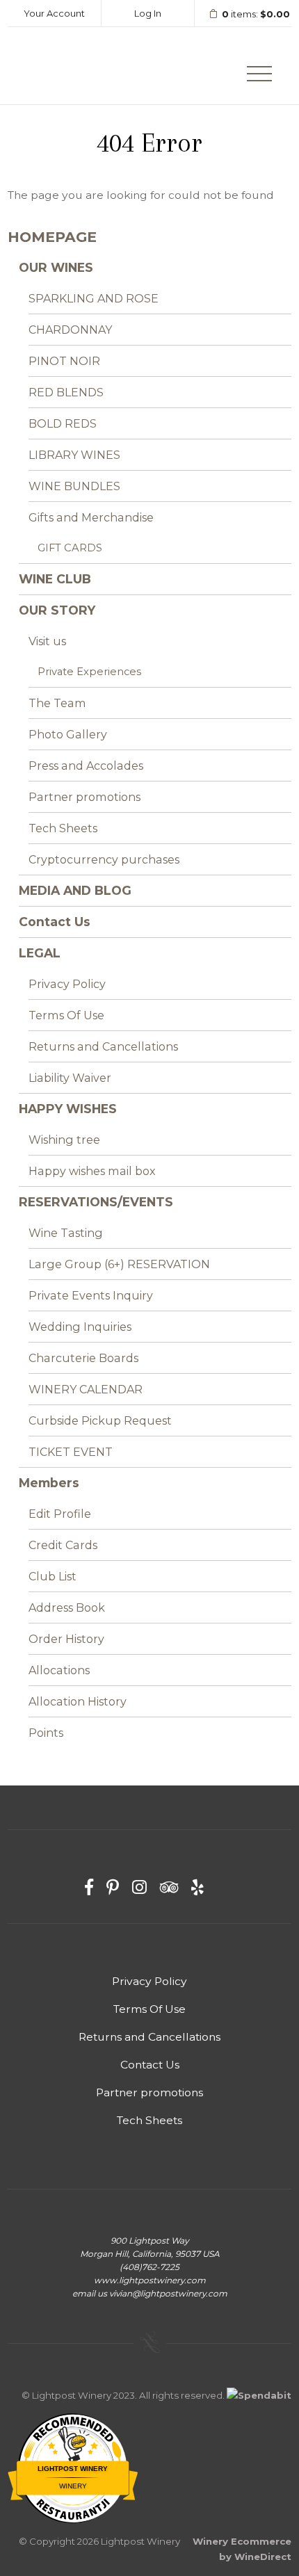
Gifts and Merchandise (91, 517)
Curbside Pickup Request (100, 1420)
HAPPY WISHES (68, 1109)
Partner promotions (84, 797)
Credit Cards (63, 1545)
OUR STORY (57, 610)
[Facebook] (89, 1887)
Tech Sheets (63, 828)
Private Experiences (89, 672)
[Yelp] (197, 1887)
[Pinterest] (113, 1887)
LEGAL (40, 953)
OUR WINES (56, 267)
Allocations (59, 1670)
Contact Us (55, 922)
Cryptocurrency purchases (104, 859)
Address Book (67, 1607)
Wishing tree (64, 1140)
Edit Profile (60, 1514)
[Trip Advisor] (169, 1887)
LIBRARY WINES (74, 455)
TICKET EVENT (71, 1452)
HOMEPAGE (52, 237)
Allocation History (78, 1701)
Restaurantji (73, 2501)
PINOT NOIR (64, 361)
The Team (57, 703)
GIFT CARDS (70, 548)
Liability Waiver (70, 1078)
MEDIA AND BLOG (75, 890)
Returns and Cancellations (103, 1046)
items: (256, 14)
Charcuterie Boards (83, 1358)
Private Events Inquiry (91, 1295)
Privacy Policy (67, 984)
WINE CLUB (55, 579)
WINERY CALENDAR (86, 1389)
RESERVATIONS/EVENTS (96, 1202)
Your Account (54, 13)
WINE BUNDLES (74, 486)
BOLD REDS (63, 423)
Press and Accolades (86, 765)
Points (46, 1733)
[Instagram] (139, 1887)
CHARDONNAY (70, 330)
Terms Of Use (66, 1015)
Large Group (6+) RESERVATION (119, 1264)
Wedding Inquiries (80, 1327)
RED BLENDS (66, 392)
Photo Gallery (68, 734)
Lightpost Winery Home (74, 66)
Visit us (47, 641)
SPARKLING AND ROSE (94, 298)
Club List (52, 1576)
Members (49, 1483)
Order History (66, 1639)
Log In (148, 13)
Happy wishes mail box (92, 1171)
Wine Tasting (66, 1233)
